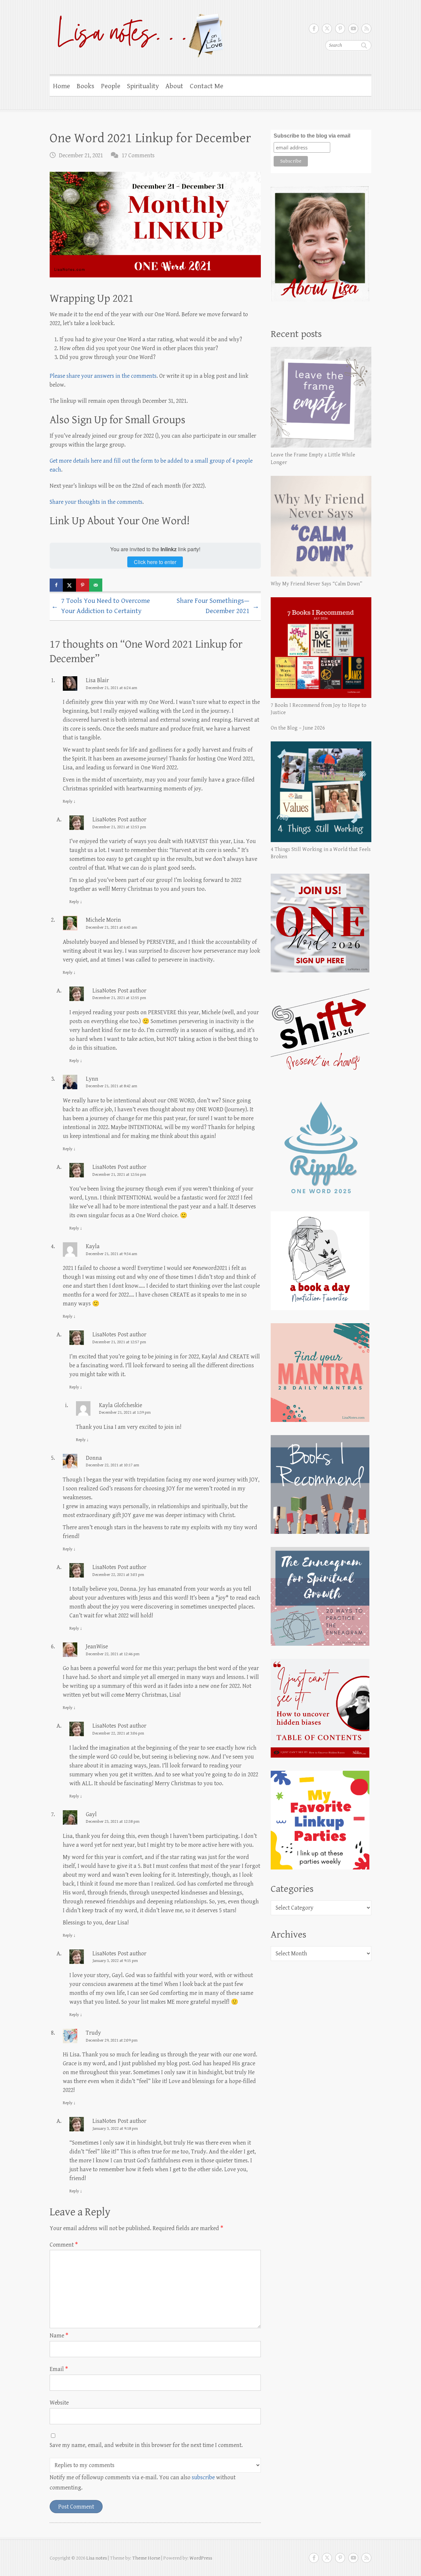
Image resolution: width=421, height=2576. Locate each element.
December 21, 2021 (81, 155)
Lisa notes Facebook (314, 29)
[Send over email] (96, 585)
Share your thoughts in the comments (96, 502)
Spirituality (143, 86)
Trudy (93, 2033)
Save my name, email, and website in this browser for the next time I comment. (146, 2445)
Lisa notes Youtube (353, 29)
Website (59, 2403)
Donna (94, 1458)
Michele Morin (103, 920)
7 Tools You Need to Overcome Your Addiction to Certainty (101, 606)
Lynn (92, 1079)
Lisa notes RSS (366, 29)
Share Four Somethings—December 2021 (218, 606)
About (174, 86)
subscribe (203, 2477)
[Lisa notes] (137, 34)
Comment (64, 2245)
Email (59, 2369)
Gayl (91, 1814)
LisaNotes (104, 820)
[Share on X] (69, 585)
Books (86, 86)
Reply (69, 801)
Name (59, 2336)
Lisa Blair (97, 680)
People (111, 86)
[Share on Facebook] (56, 585)
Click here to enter (155, 562)
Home (62, 86)
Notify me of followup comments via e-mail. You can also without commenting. (143, 2483)
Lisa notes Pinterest (340, 29)
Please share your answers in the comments (103, 376)
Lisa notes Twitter (327, 29)
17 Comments (138, 155)
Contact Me (207, 86)
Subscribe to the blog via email (312, 136)
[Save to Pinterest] (83, 585)
